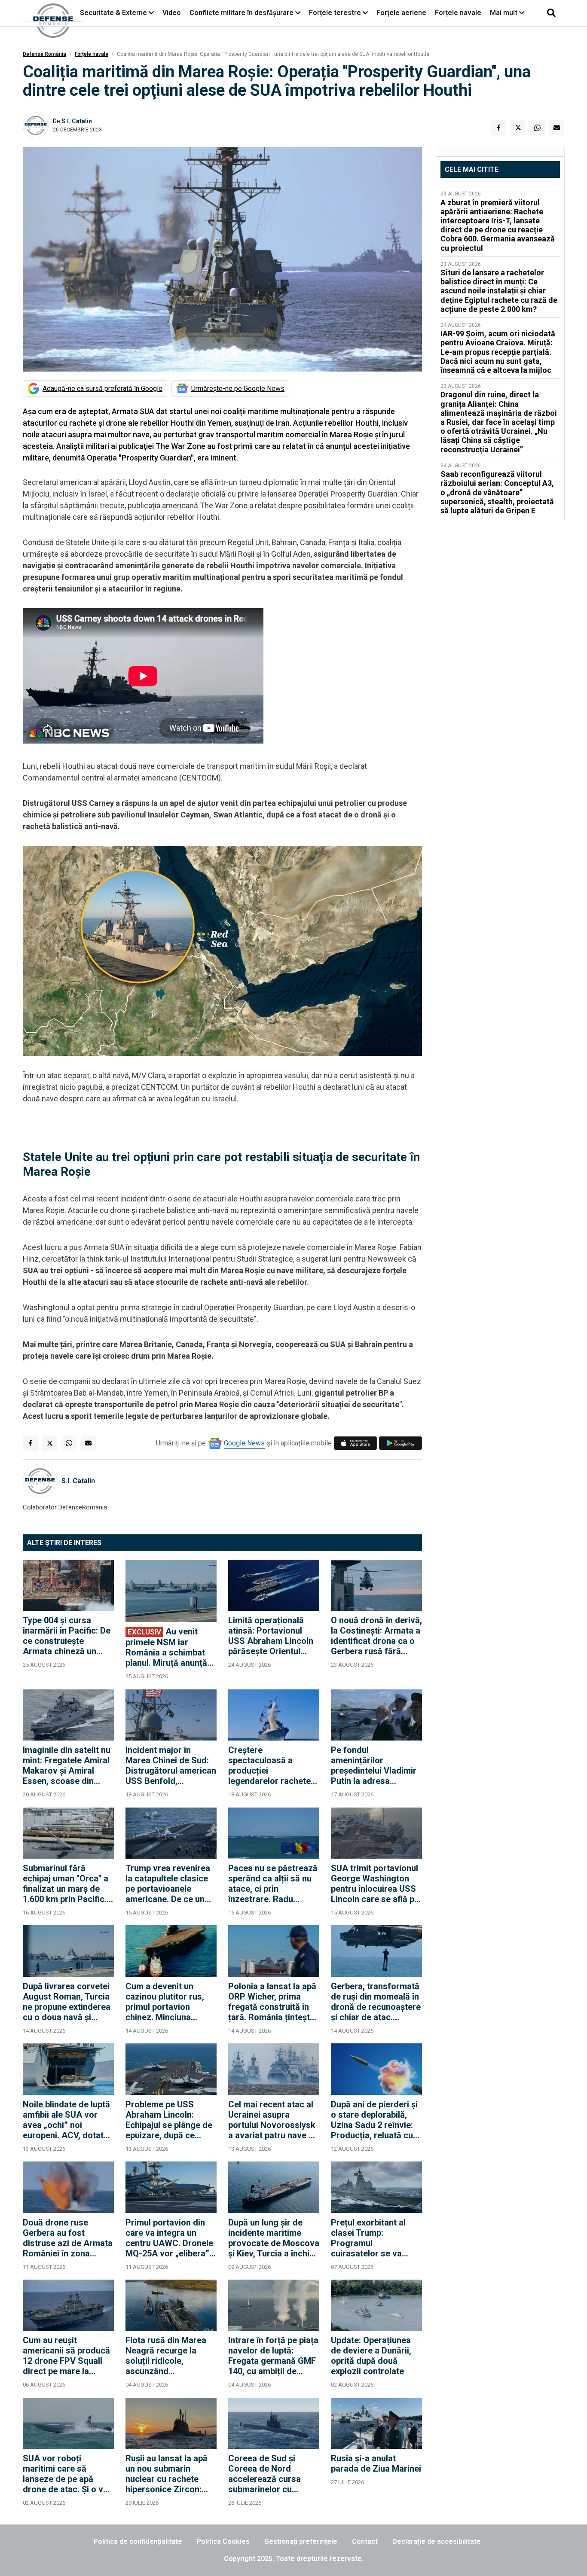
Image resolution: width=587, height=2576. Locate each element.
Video (172, 13)
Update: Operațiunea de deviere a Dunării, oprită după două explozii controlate (371, 2356)
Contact (365, 2541)
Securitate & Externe (113, 13)
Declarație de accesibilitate (437, 2541)
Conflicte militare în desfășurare (242, 13)
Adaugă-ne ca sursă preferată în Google (102, 389)
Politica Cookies (223, 2541)
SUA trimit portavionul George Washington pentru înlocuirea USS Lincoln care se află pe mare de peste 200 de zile (375, 1884)
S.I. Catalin (77, 121)
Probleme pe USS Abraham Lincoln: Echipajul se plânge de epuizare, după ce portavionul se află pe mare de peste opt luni (169, 2120)
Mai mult (504, 13)
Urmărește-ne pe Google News (238, 389)
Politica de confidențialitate (138, 2541)
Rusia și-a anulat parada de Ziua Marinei (376, 2463)
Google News (244, 1443)
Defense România (44, 54)
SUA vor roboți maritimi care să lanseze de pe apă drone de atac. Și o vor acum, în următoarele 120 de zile (67, 2474)
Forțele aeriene (401, 13)
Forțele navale (458, 13)
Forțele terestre (335, 13)
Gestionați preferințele (301, 2541)
